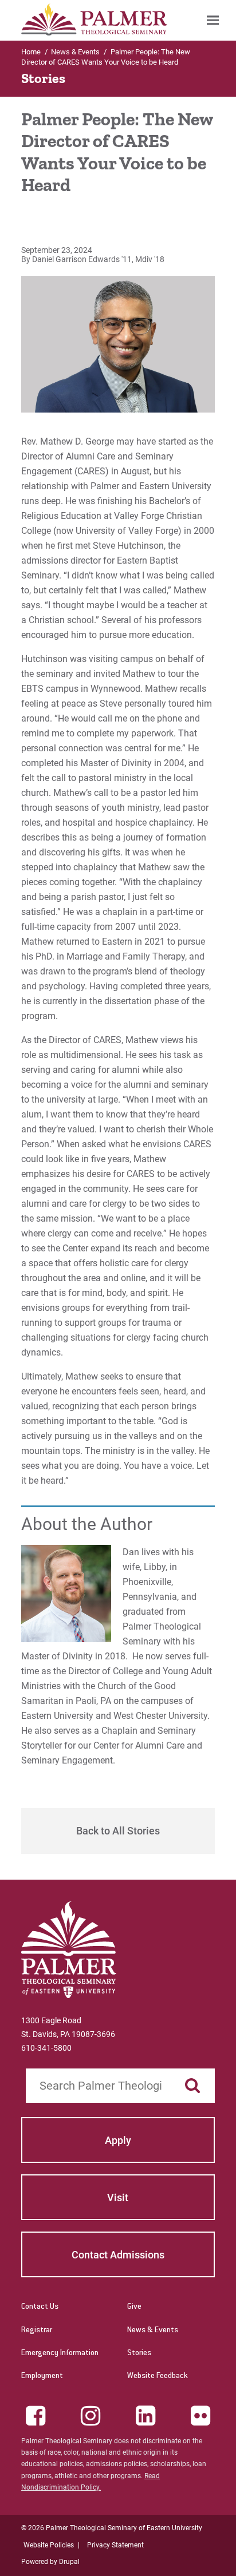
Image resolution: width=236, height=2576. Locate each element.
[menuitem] (213, 20)
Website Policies (49, 2545)
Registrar (37, 2331)
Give (134, 2307)
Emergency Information (60, 2353)
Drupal (69, 2562)
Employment (42, 2376)
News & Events (153, 2331)
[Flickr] (200, 2416)
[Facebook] (36, 2416)
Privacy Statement (115, 2545)
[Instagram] (91, 2416)
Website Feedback (158, 2376)
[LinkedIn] (145, 2416)
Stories (139, 2353)
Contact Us (40, 2307)
